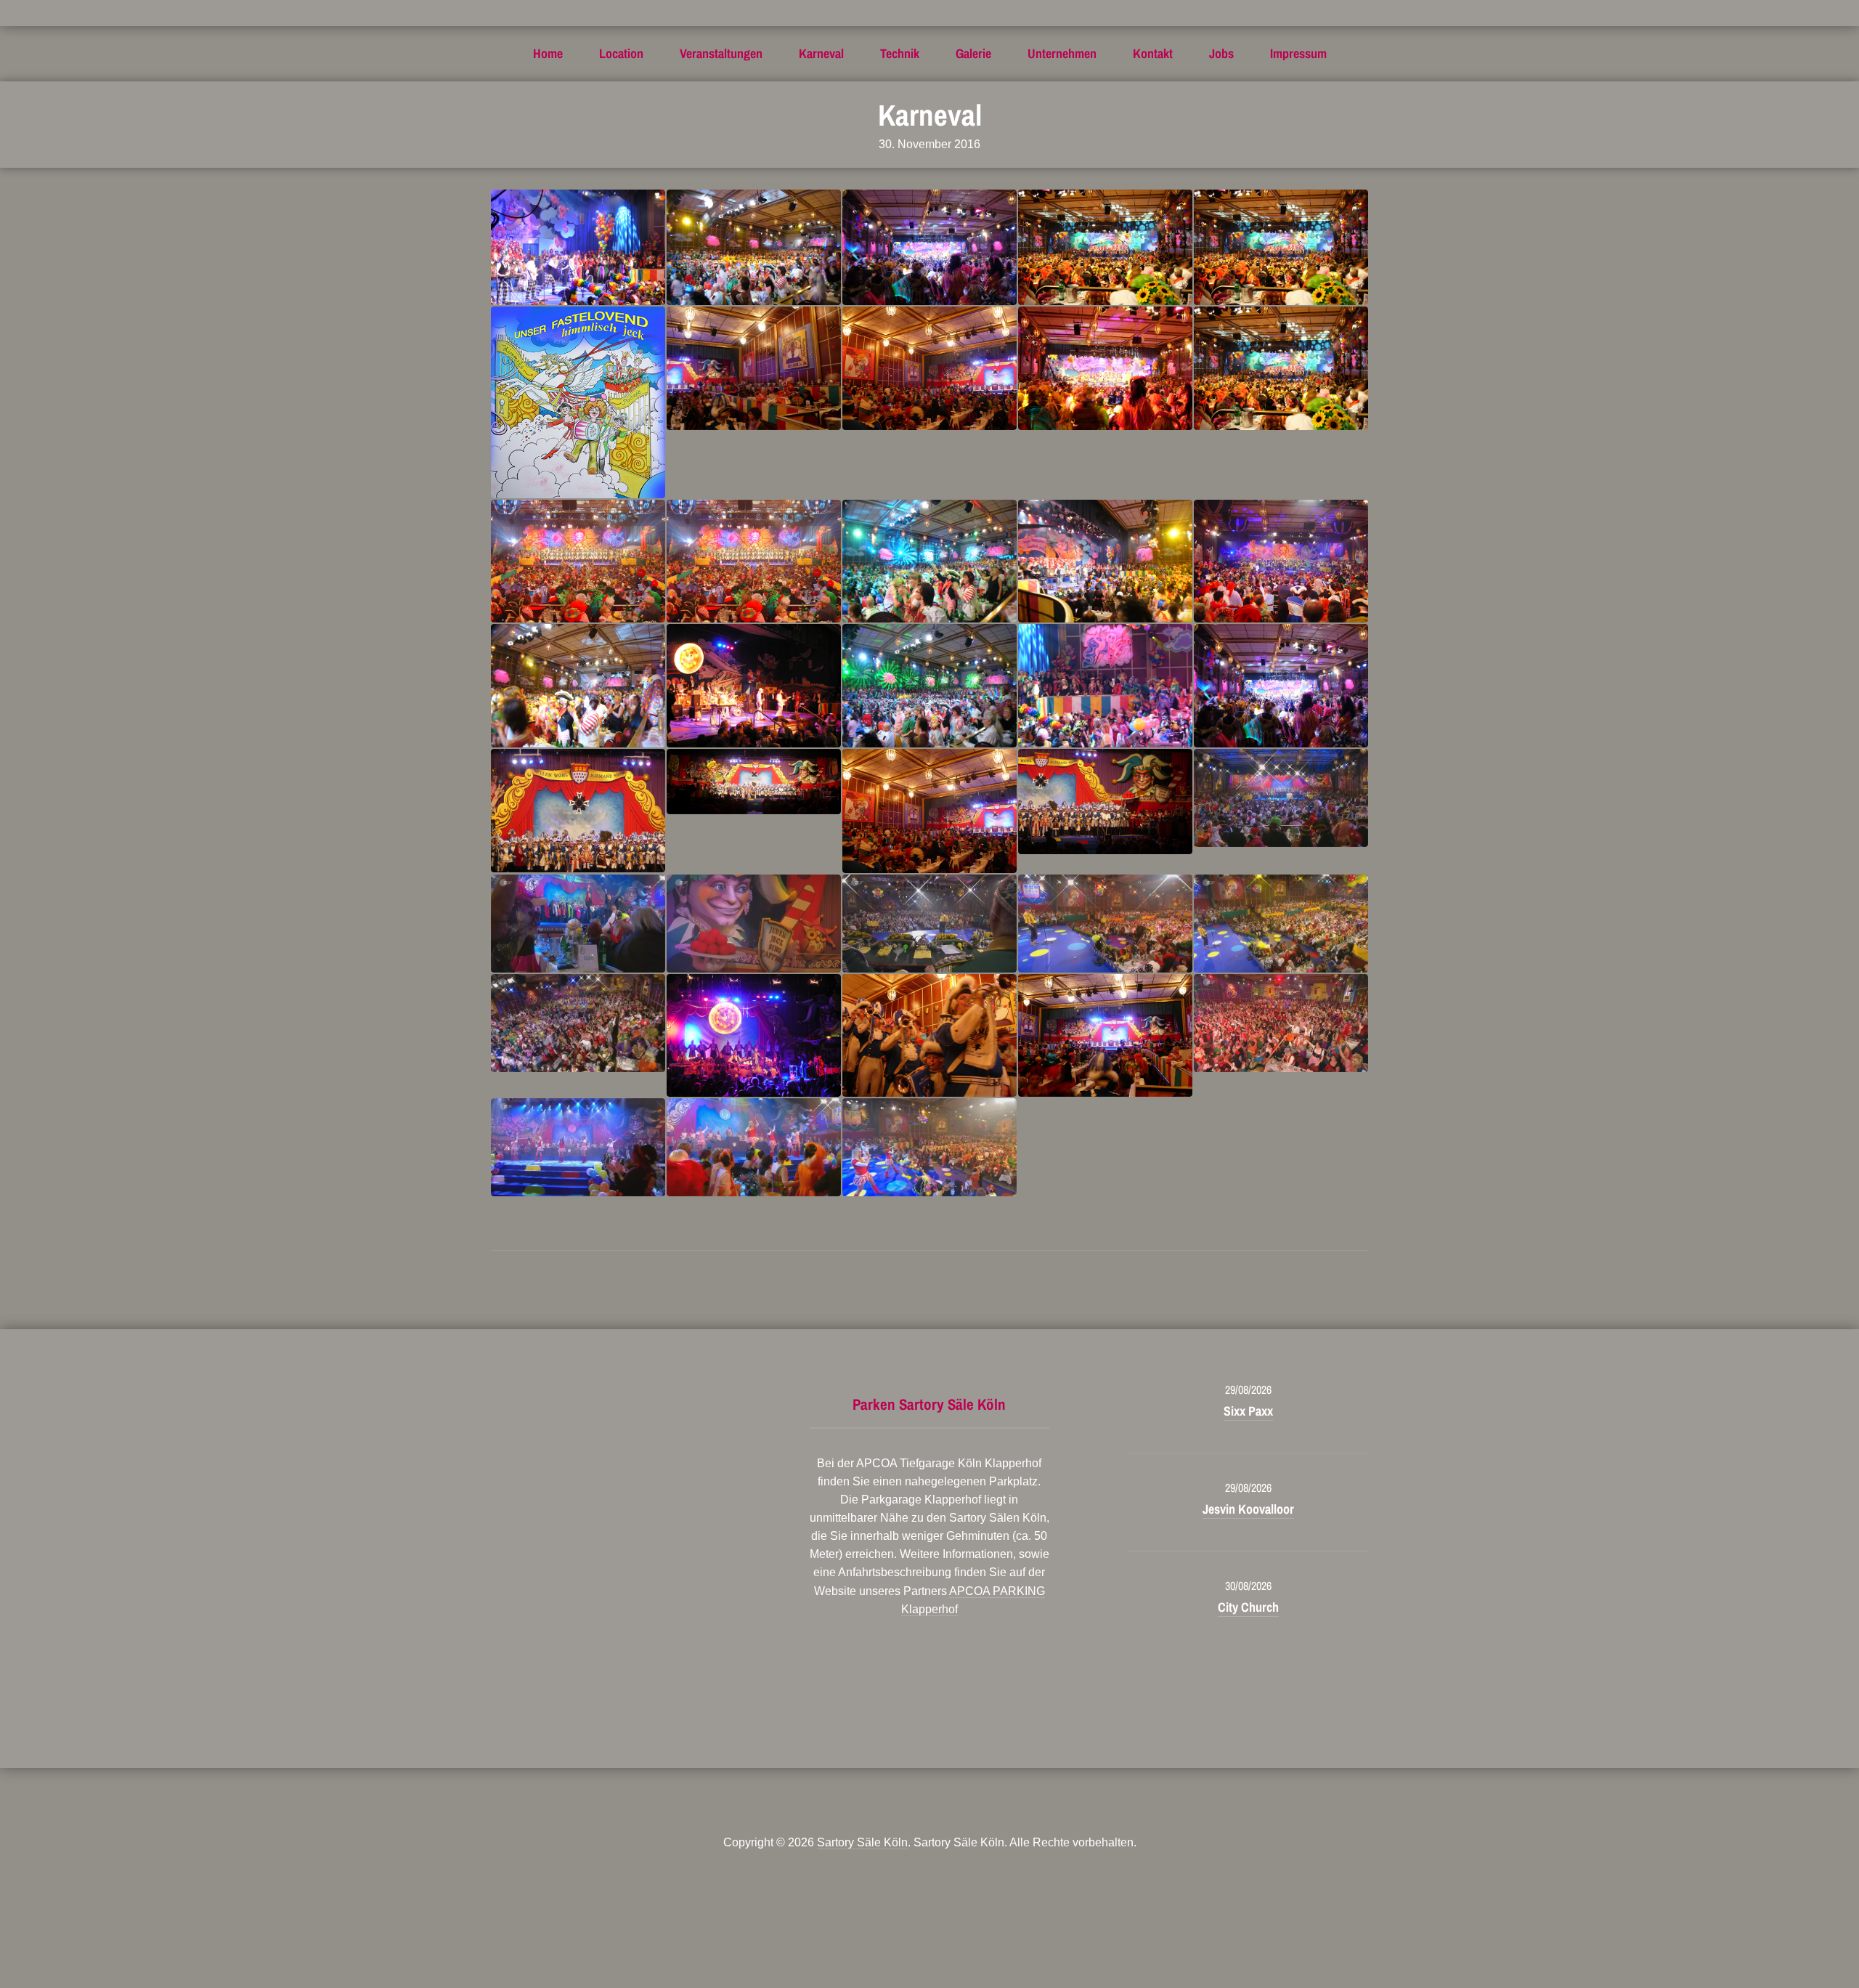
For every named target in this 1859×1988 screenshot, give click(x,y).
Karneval (821, 53)
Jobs (1221, 53)
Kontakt (1153, 53)
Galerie (973, 53)
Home (548, 53)
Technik (900, 53)
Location (621, 53)
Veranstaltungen (721, 53)
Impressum (1298, 53)
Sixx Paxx (1248, 1411)
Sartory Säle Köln (862, 1842)
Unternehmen (1062, 53)
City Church (1248, 1607)
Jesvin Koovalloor (1248, 1509)
